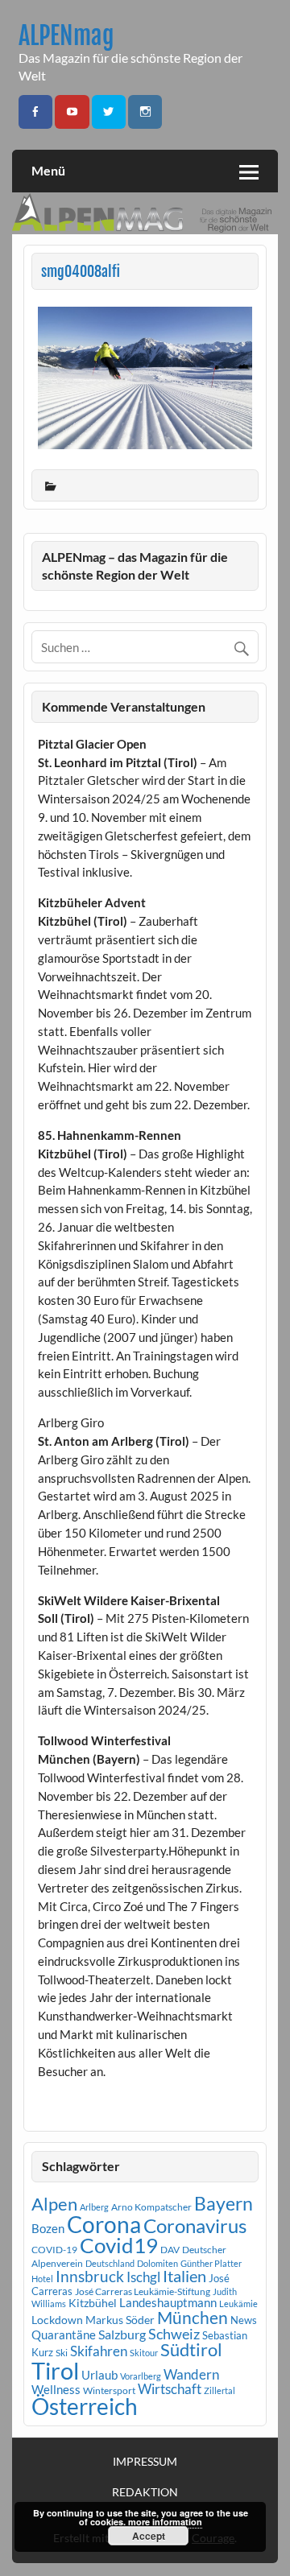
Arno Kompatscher (151, 2207)
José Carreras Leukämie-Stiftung (143, 2291)
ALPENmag (66, 36)
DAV (170, 2250)
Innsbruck (90, 2276)
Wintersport (109, 2390)
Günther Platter (211, 2263)
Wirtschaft (170, 2389)
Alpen (54, 2204)
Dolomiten (157, 2263)
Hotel (42, 2279)
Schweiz (174, 2334)
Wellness (56, 2389)
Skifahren (99, 2351)
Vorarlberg (141, 2376)
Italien (184, 2276)
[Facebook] (35, 112)
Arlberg (94, 2207)
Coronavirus (195, 2225)
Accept (149, 2536)
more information (165, 2522)
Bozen (48, 2228)
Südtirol (191, 2349)
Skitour (144, 2353)
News (244, 2320)
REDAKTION (145, 2492)
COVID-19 (54, 2250)
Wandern (191, 2374)
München (193, 2318)
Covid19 (119, 2245)
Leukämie (238, 2304)
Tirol (55, 2370)
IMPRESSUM (145, 2462)
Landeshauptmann (168, 2302)
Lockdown (57, 2320)
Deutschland (110, 2263)
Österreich (85, 2407)
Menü (48, 170)
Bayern (224, 2203)
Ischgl (143, 2277)
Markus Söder (120, 2320)
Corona (104, 2225)
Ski (62, 2353)
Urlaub (99, 2375)
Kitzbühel (93, 2303)
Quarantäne (64, 2334)
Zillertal (220, 2390)
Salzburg (122, 2334)
